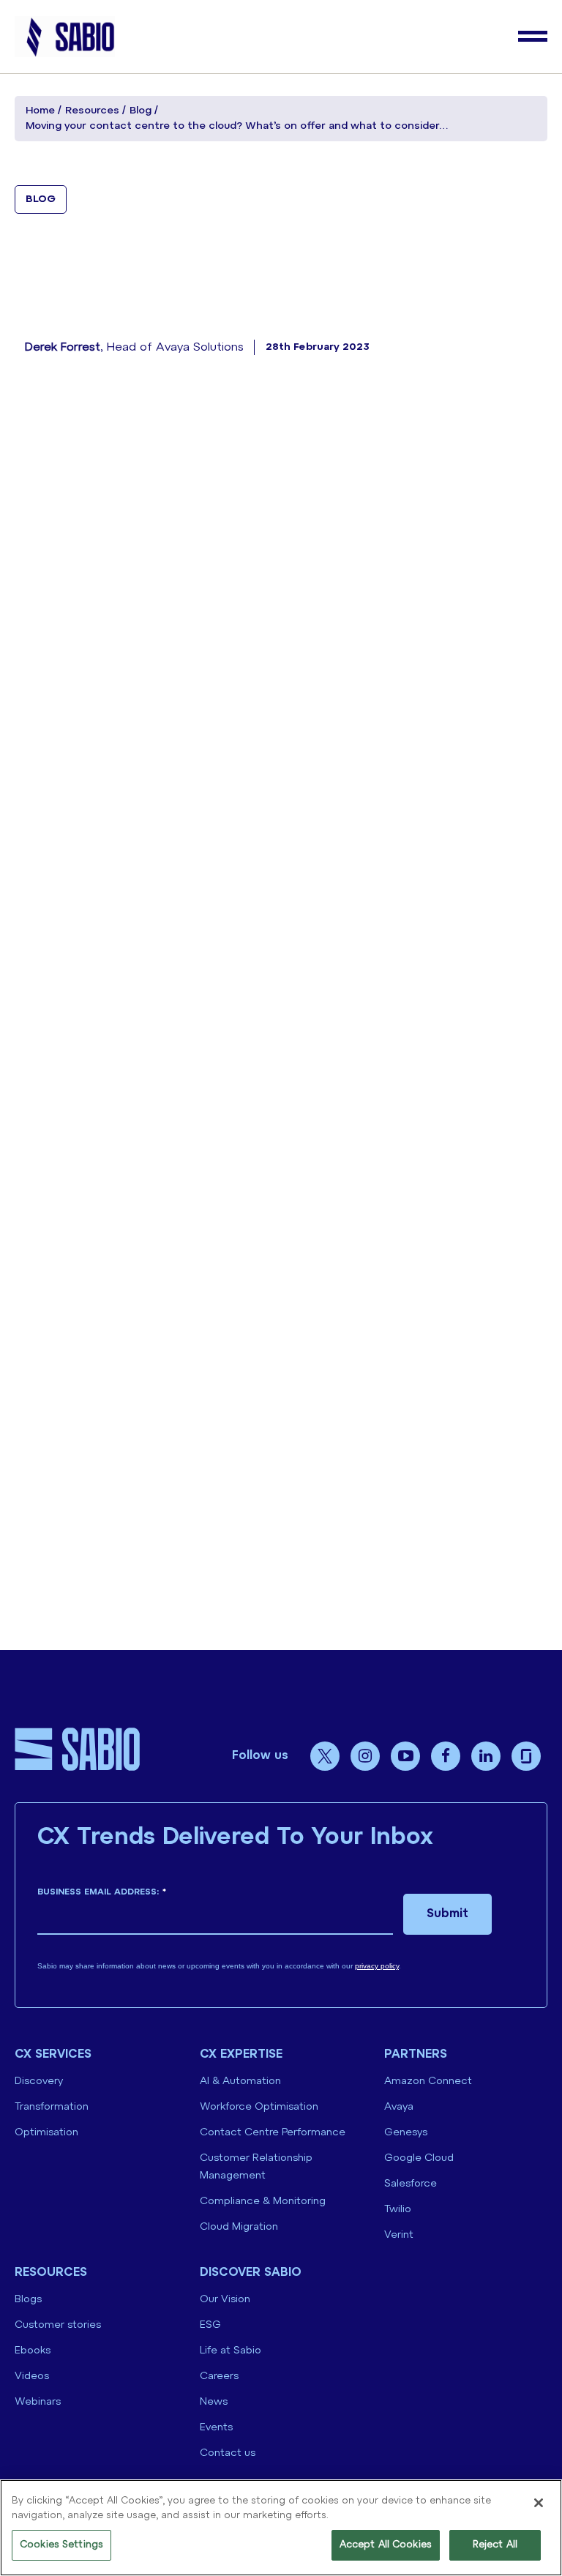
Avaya (399, 2107)
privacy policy (377, 1966)
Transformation (52, 2107)
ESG (210, 2325)
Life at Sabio (231, 2351)
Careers (219, 2377)
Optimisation (46, 2133)
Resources (92, 111)
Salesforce (411, 2184)
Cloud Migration (239, 2227)
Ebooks (33, 2351)
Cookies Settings (61, 2545)
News (214, 2402)
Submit (447, 1914)
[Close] (539, 2503)
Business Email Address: (102, 1892)
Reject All (495, 2545)
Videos (32, 2377)
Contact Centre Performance (273, 2133)
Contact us (228, 2453)
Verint (399, 2235)
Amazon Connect (428, 2082)
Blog (140, 111)
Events (216, 2428)
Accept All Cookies (386, 2545)
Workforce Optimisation (259, 2107)
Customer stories (58, 2325)
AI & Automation (240, 2082)
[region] (281, 2528)
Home (40, 111)
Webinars (38, 2402)
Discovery (39, 2082)
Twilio (398, 2210)
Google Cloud (419, 2158)
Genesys (406, 2133)
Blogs (28, 2300)
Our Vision (225, 2300)
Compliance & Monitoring (263, 2202)
